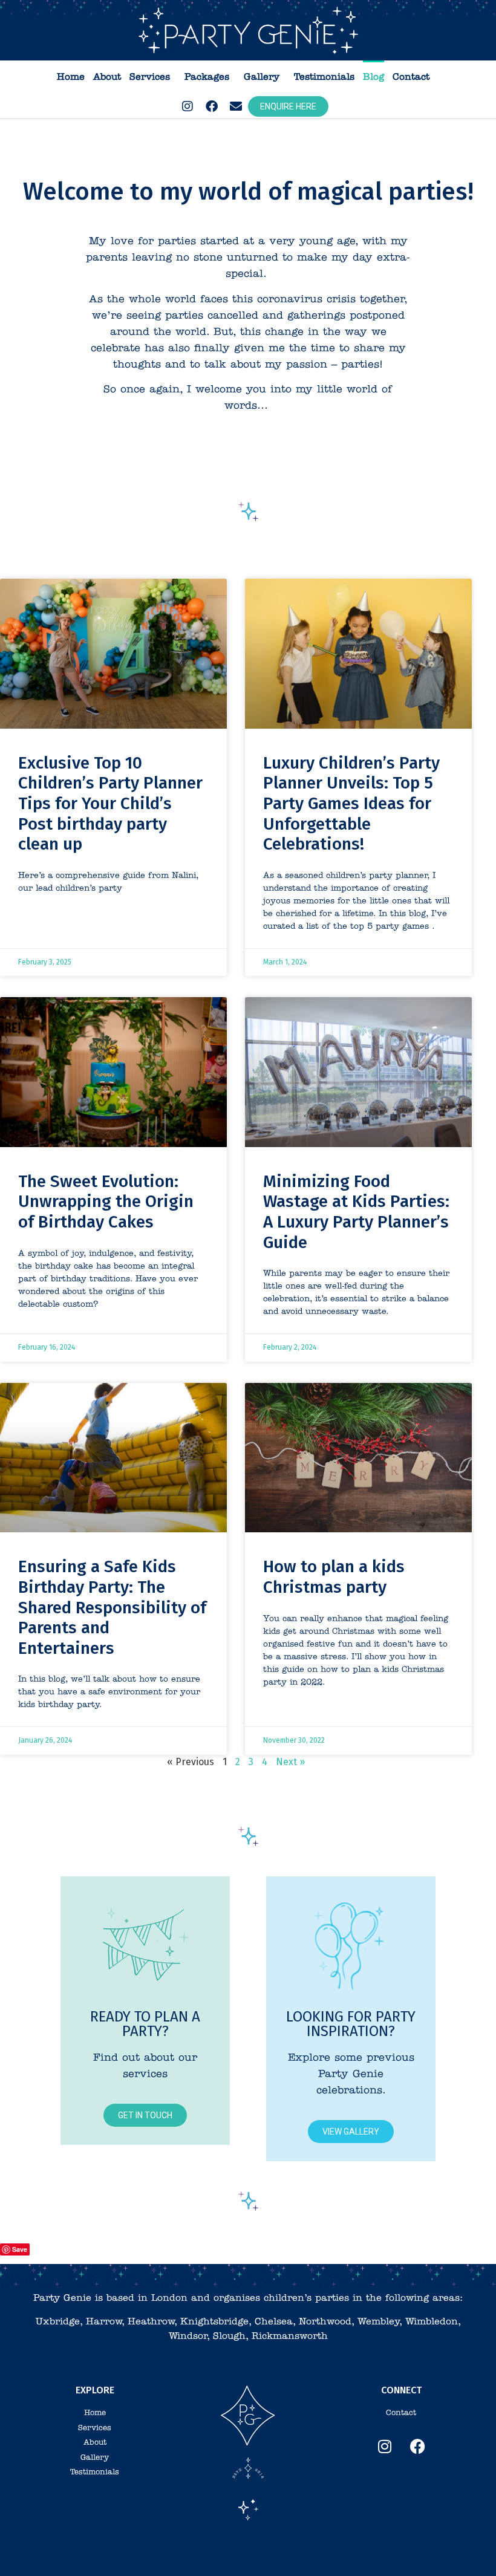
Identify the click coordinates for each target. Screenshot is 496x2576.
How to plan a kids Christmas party (334, 1577)
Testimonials (324, 77)
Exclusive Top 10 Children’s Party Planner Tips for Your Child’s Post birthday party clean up (110, 803)
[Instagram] (188, 106)
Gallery (262, 77)
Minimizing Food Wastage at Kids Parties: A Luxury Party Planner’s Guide (356, 1212)
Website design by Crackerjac (407, 2551)
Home (71, 77)
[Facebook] (212, 106)
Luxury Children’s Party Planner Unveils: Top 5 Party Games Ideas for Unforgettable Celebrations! (351, 803)
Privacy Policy (235, 2551)
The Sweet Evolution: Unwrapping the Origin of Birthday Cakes (106, 1202)
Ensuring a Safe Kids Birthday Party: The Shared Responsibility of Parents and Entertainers (112, 1607)
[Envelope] (236, 106)
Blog (374, 77)
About (107, 77)
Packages (207, 77)
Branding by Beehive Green (308, 2551)
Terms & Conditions (174, 2551)
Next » (290, 1762)
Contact (411, 77)
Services (150, 77)
